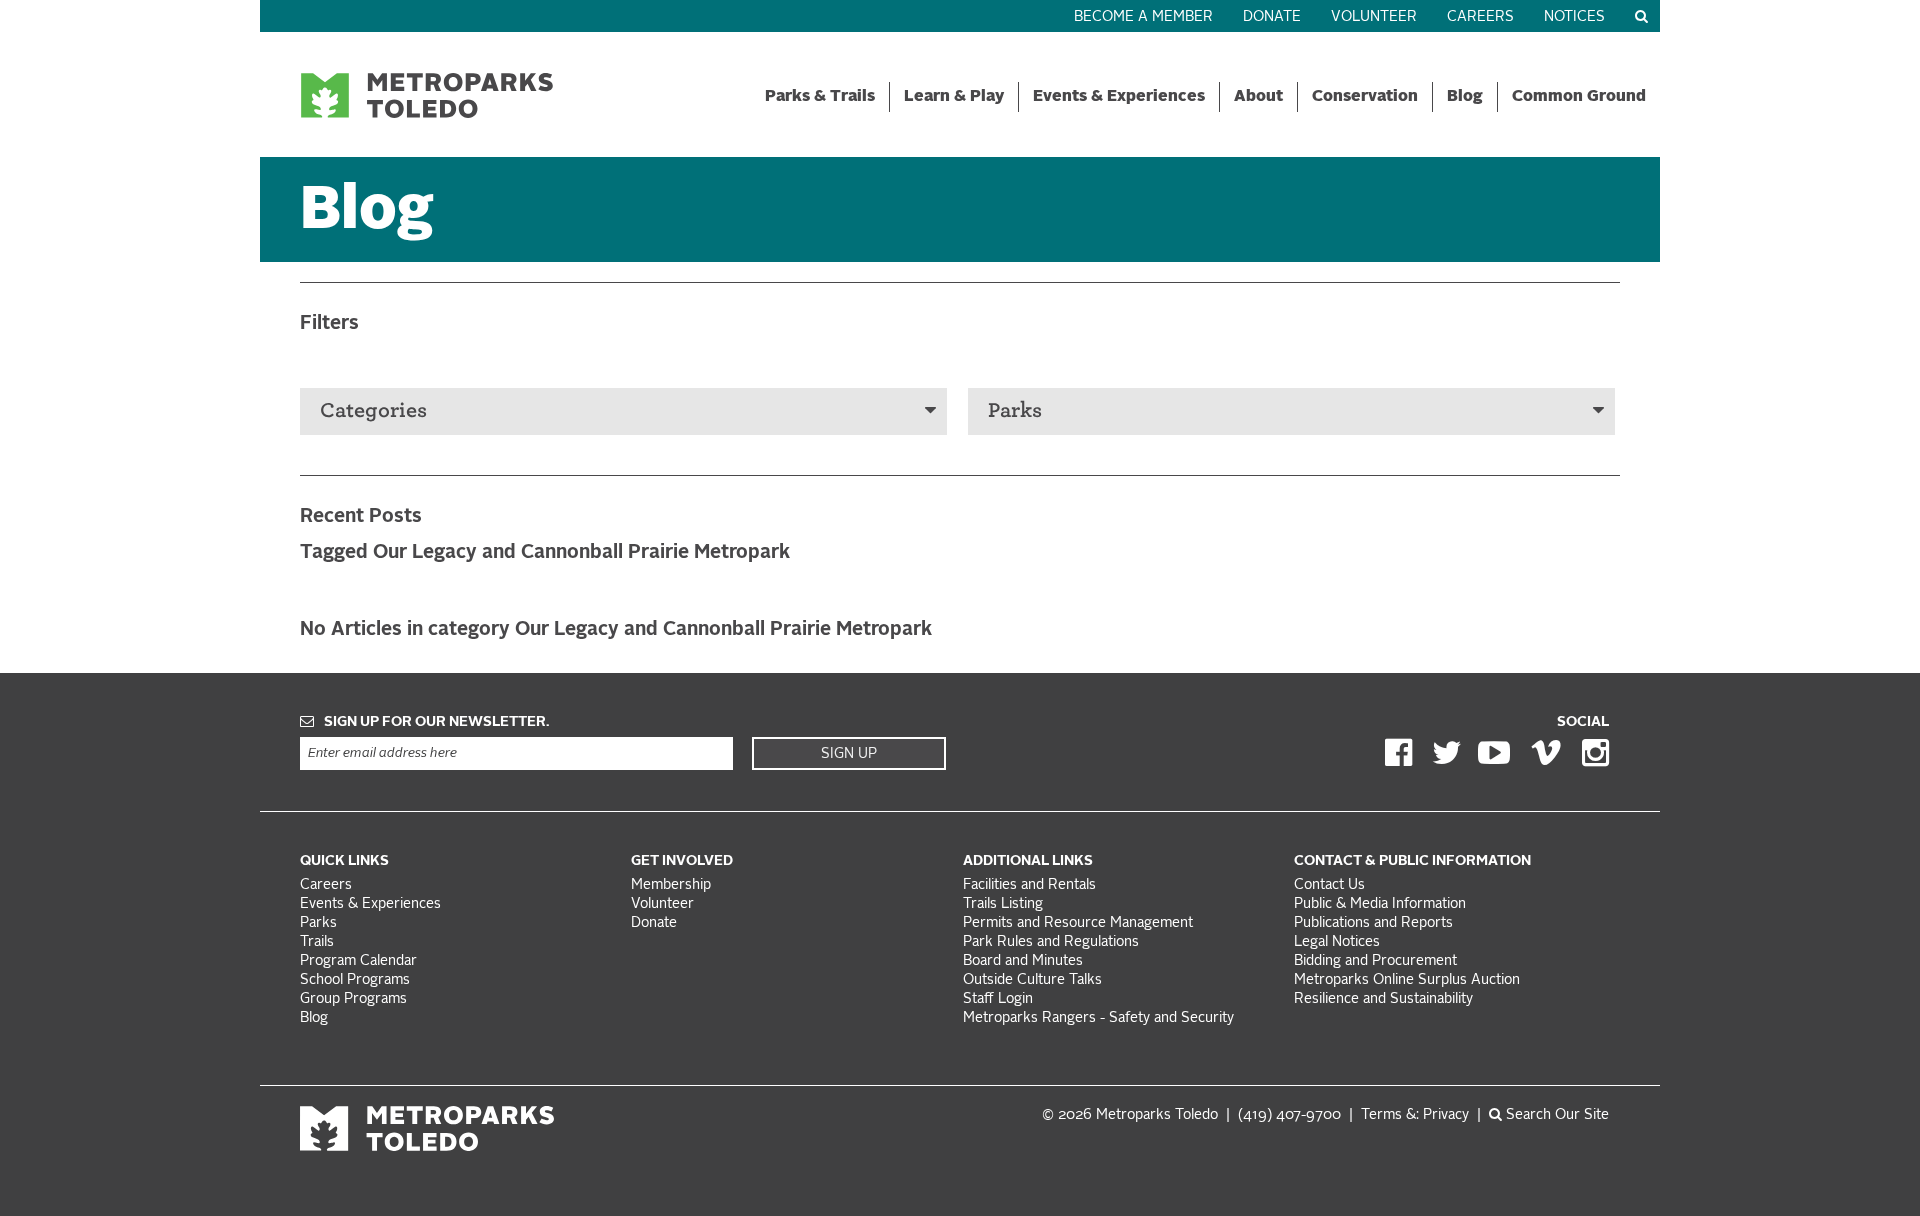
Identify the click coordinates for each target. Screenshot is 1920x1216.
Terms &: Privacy (1415, 1115)
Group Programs (353, 999)
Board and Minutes (1023, 961)
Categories (373, 410)
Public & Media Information (1380, 904)
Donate (1272, 17)
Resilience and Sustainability (1383, 999)
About (1258, 97)
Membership (673, 885)
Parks (1015, 410)
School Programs (355, 980)
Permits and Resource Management (1078, 923)
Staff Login (998, 999)
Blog (1465, 97)
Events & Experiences (1119, 97)
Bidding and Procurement (1375, 961)
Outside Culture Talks (1032, 980)
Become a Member (1143, 17)
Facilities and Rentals (1029, 885)
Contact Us (1329, 885)
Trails (317, 942)
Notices (1574, 17)
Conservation (1365, 97)
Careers (1480, 17)
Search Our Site (1555, 1115)
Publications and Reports (1373, 923)
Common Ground (1579, 97)
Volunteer (1374, 17)
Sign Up (849, 754)
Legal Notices (1337, 942)
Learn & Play (954, 97)
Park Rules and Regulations (1051, 942)
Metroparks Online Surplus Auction (1407, 980)
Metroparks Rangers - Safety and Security (1098, 1018)
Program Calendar (358, 961)
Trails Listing (1003, 904)
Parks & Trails (820, 97)
